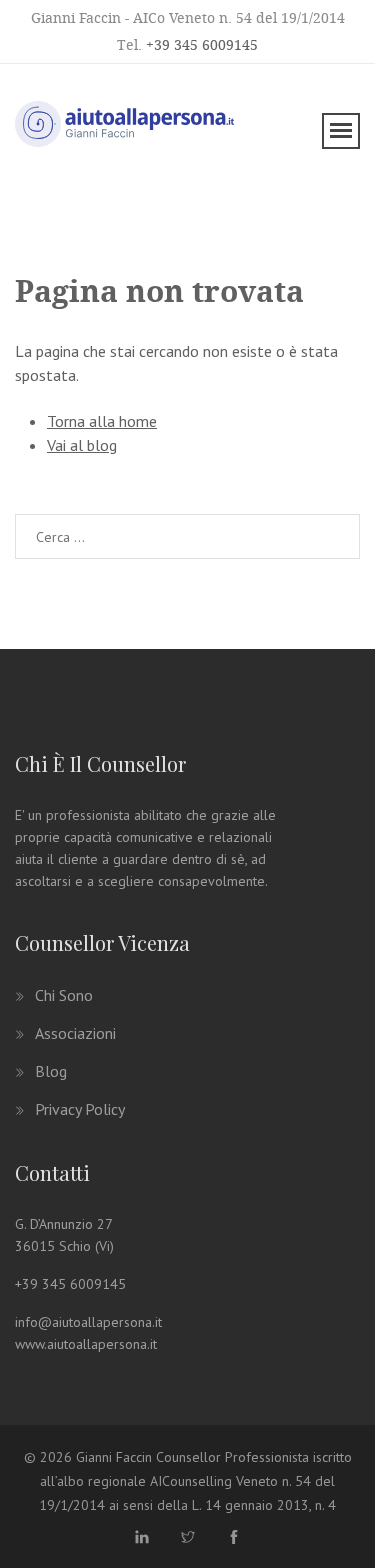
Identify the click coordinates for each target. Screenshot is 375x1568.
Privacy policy (80, 1109)
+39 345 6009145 (202, 44)
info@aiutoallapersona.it (88, 1322)
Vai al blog (82, 445)
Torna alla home (102, 421)
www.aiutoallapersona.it (86, 1344)
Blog (51, 1071)
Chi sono (64, 995)
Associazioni (75, 1033)
